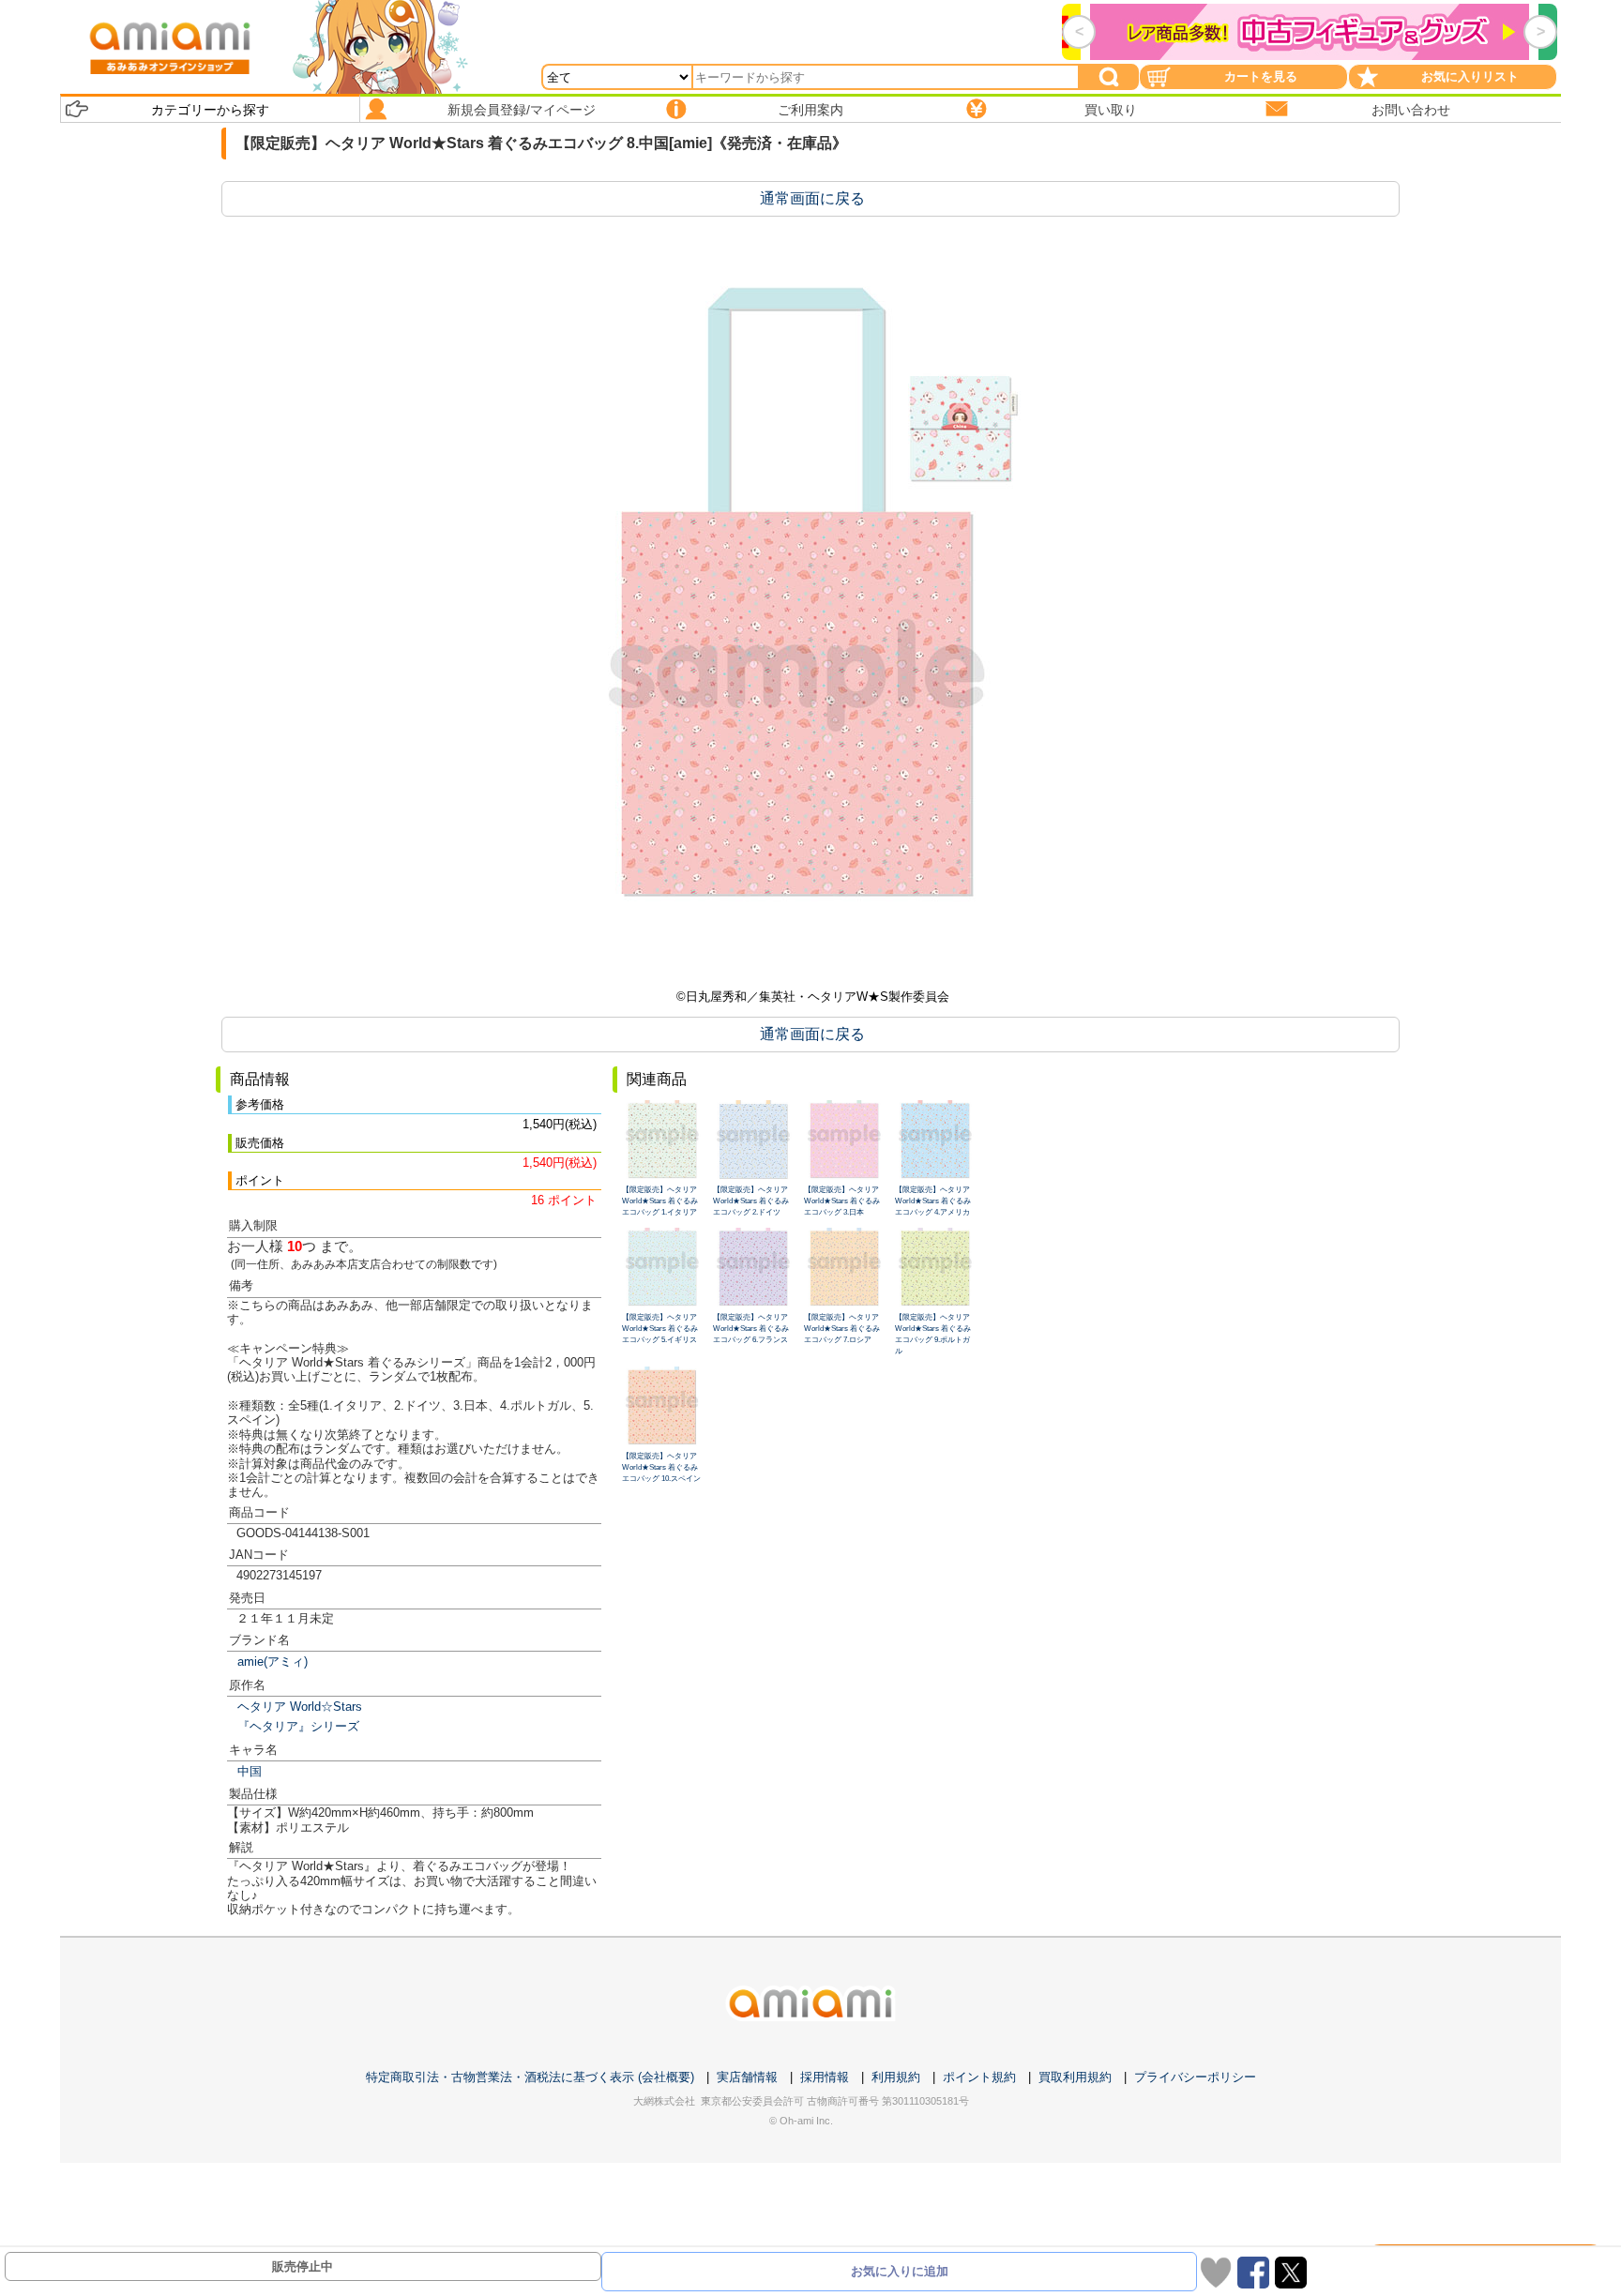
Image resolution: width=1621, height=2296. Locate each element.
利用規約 (896, 2077)
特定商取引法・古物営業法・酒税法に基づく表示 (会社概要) (530, 2077)
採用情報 (825, 2077)
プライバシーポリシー (1195, 2077)
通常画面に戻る (812, 198)
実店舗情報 (747, 2077)
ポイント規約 (979, 2077)
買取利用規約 (1075, 2077)
